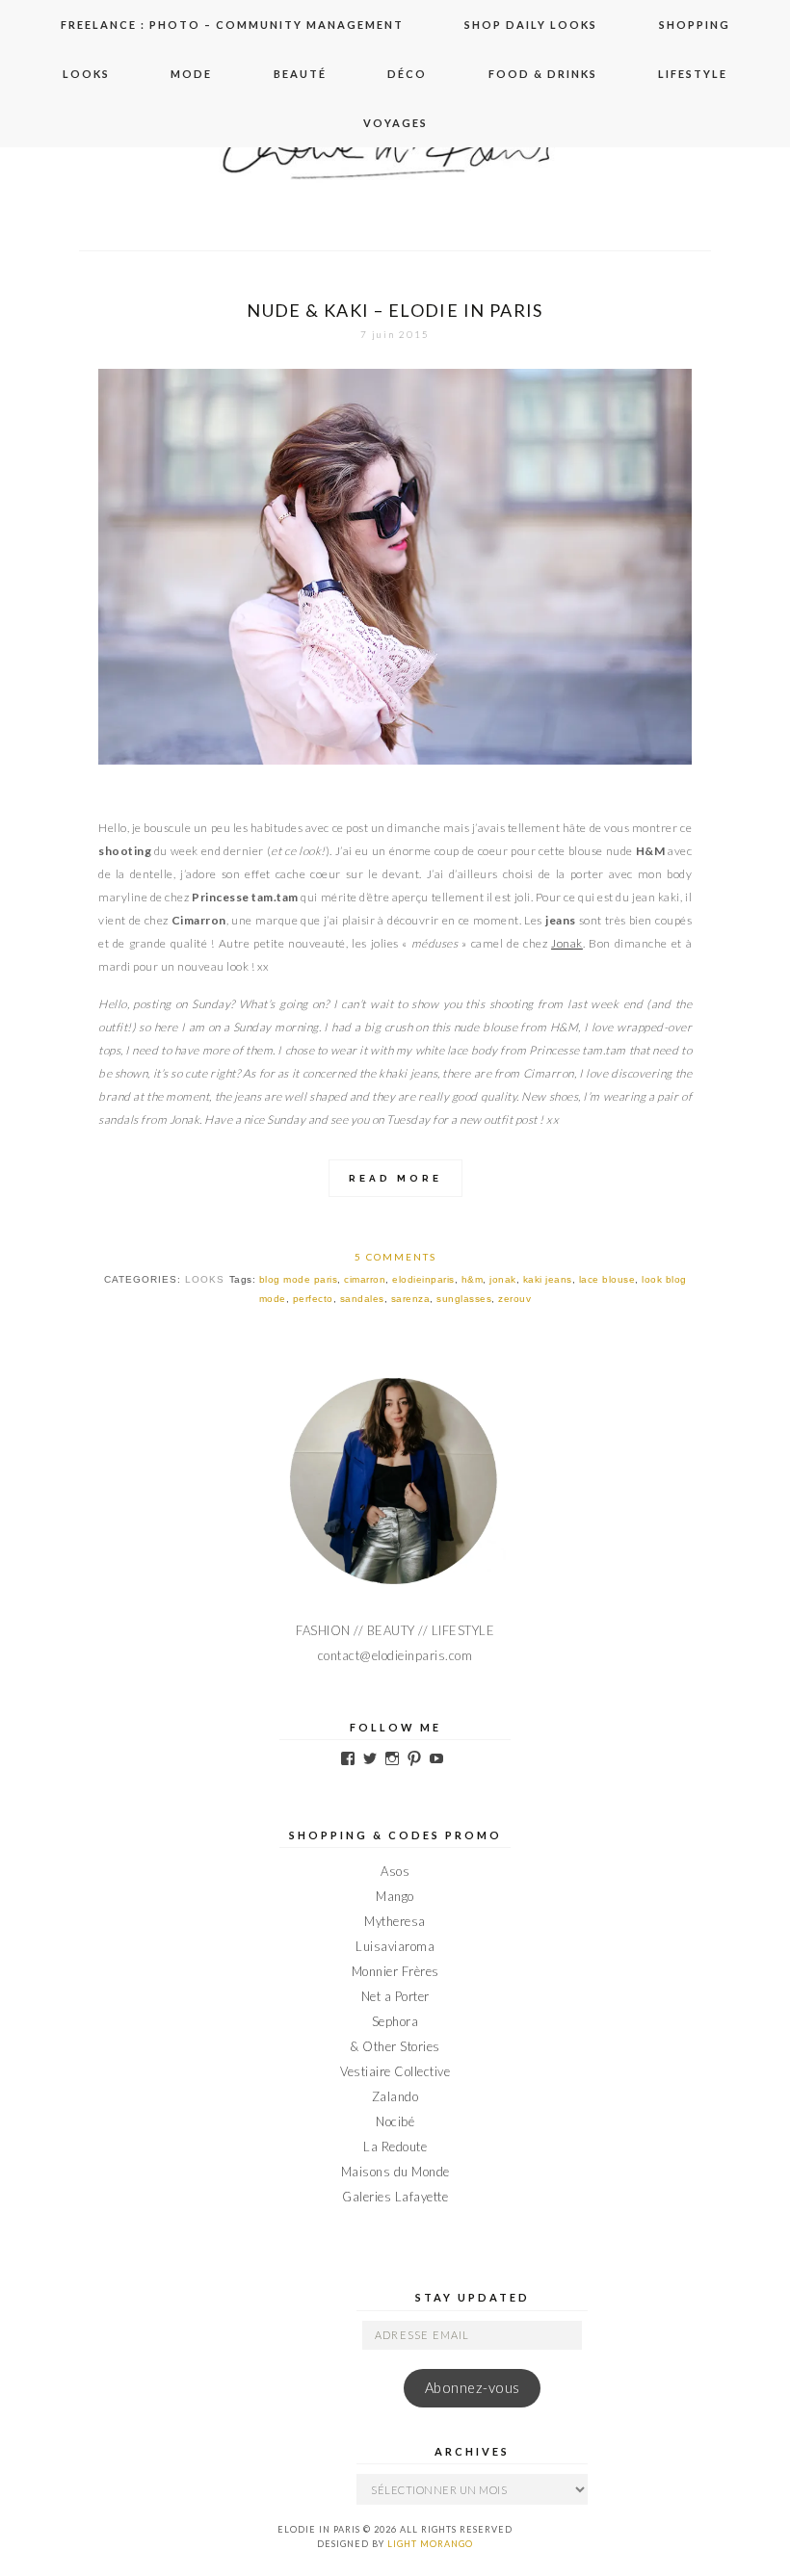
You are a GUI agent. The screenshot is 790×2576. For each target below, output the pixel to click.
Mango (395, 1896)
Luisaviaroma (395, 1946)
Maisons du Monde (395, 2172)
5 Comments (395, 1257)
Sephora (395, 2021)
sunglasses (464, 1299)
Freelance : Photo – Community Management (232, 25)
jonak (503, 1279)
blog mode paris (299, 1279)
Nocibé (395, 2121)
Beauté (300, 74)
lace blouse (607, 1279)
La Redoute (395, 2147)
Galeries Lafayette (395, 2197)
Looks (86, 74)
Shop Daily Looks (531, 25)
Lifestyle (693, 74)
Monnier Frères (395, 1971)
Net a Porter (395, 1996)
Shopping (695, 25)
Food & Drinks (543, 74)
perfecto (313, 1299)
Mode (191, 74)
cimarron (365, 1279)
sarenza (411, 1299)
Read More (395, 1178)
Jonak (567, 943)
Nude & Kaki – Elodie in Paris (395, 310)
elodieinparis (423, 1279)
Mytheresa (395, 1921)
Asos (395, 1871)
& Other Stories (395, 2046)
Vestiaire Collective (395, 2071)
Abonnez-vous (473, 2388)
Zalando (395, 2096)
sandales (362, 1299)
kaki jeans (548, 1279)
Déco (407, 74)
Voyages (395, 123)
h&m (473, 1279)
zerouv (514, 1299)
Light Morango (430, 2544)
